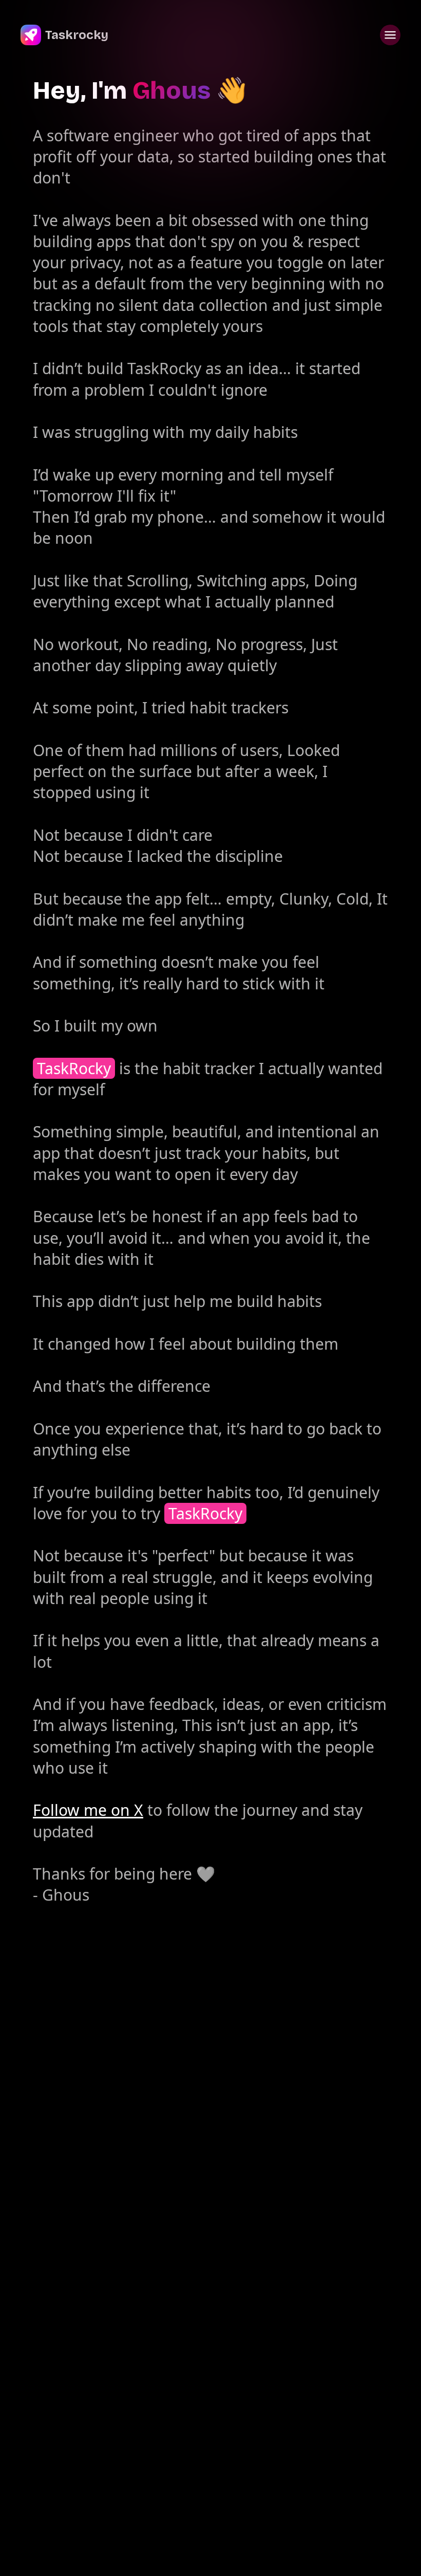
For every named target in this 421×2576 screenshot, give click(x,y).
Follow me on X (88, 1810)
